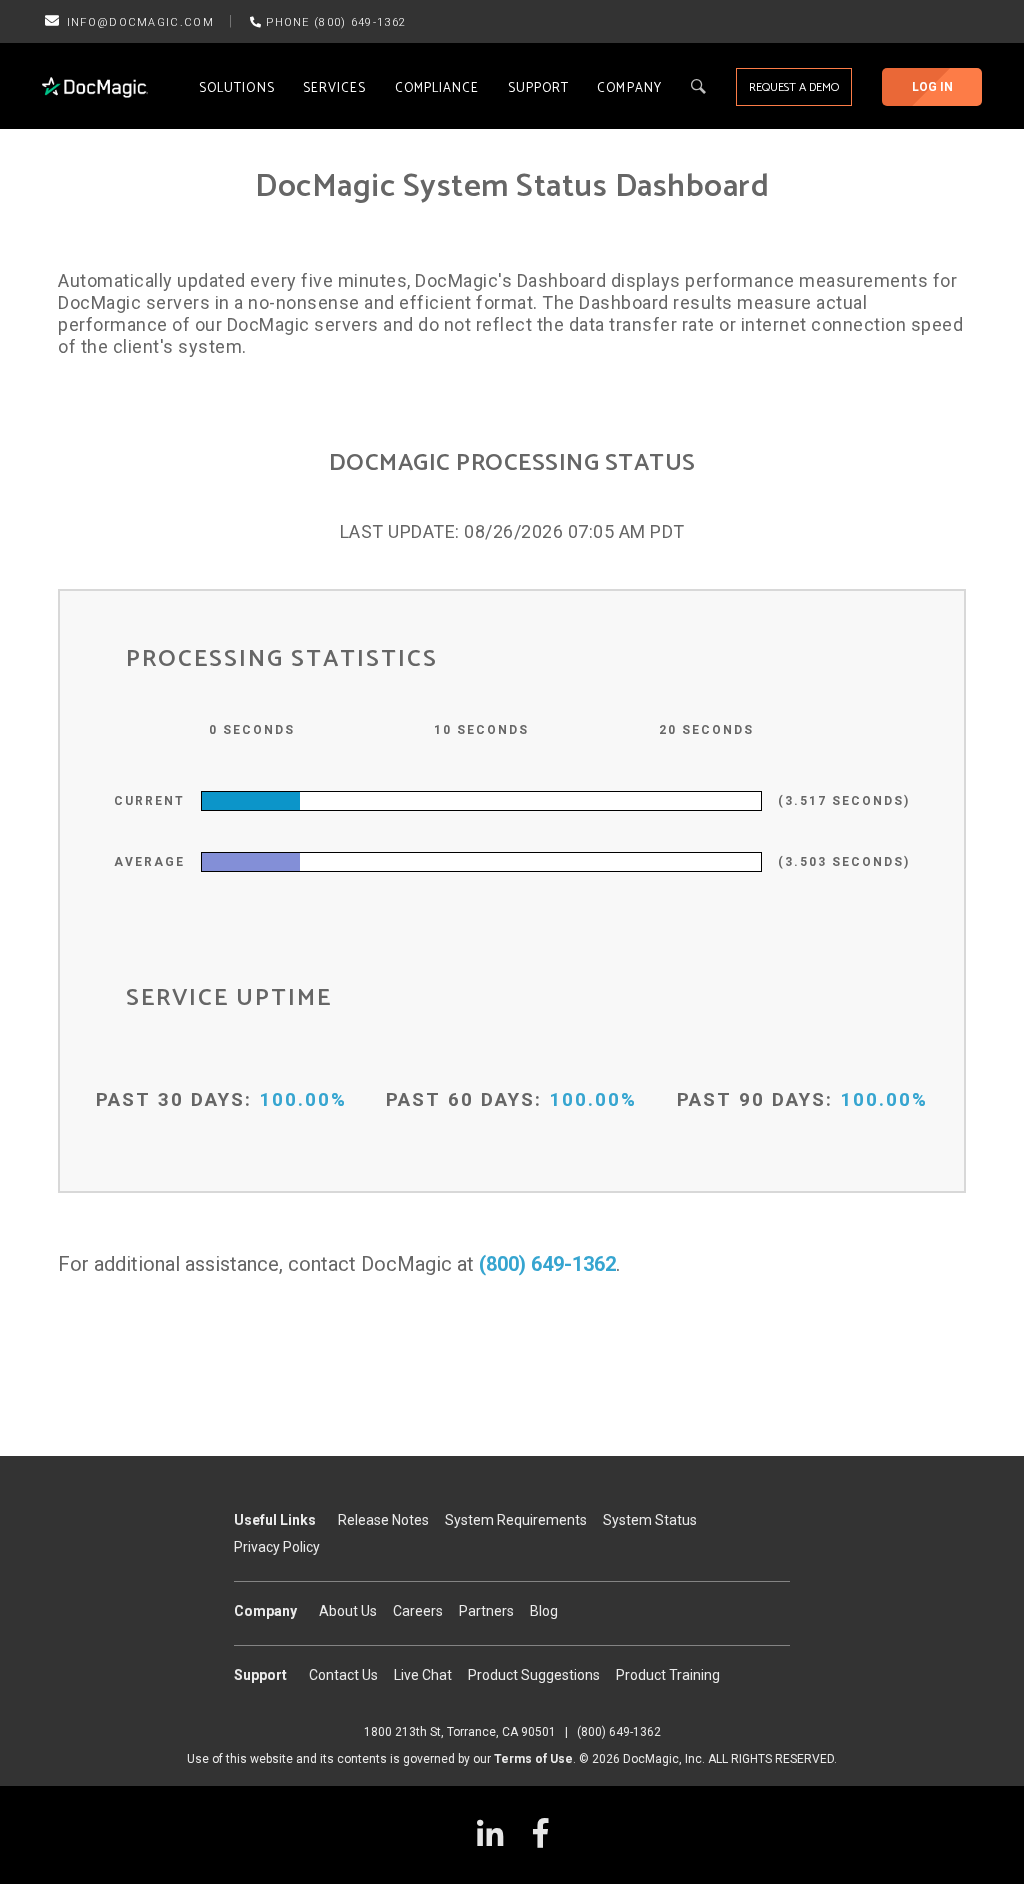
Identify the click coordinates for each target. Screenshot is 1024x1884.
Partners (486, 1611)
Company (629, 88)
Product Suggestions (534, 1675)
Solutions (237, 88)
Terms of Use (533, 1759)
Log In (932, 87)
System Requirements (516, 1520)
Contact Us (343, 1675)
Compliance (437, 88)
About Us (348, 1611)
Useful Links (275, 1520)
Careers (418, 1611)
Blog (544, 1611)
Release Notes (383, 1520)
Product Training (668, 1675)
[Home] (95, 87)
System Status (650, 1520)
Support (539, 88)
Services (335, 88)
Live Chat (423, 1675)
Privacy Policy (277, 1547)
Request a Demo (794, 87)
